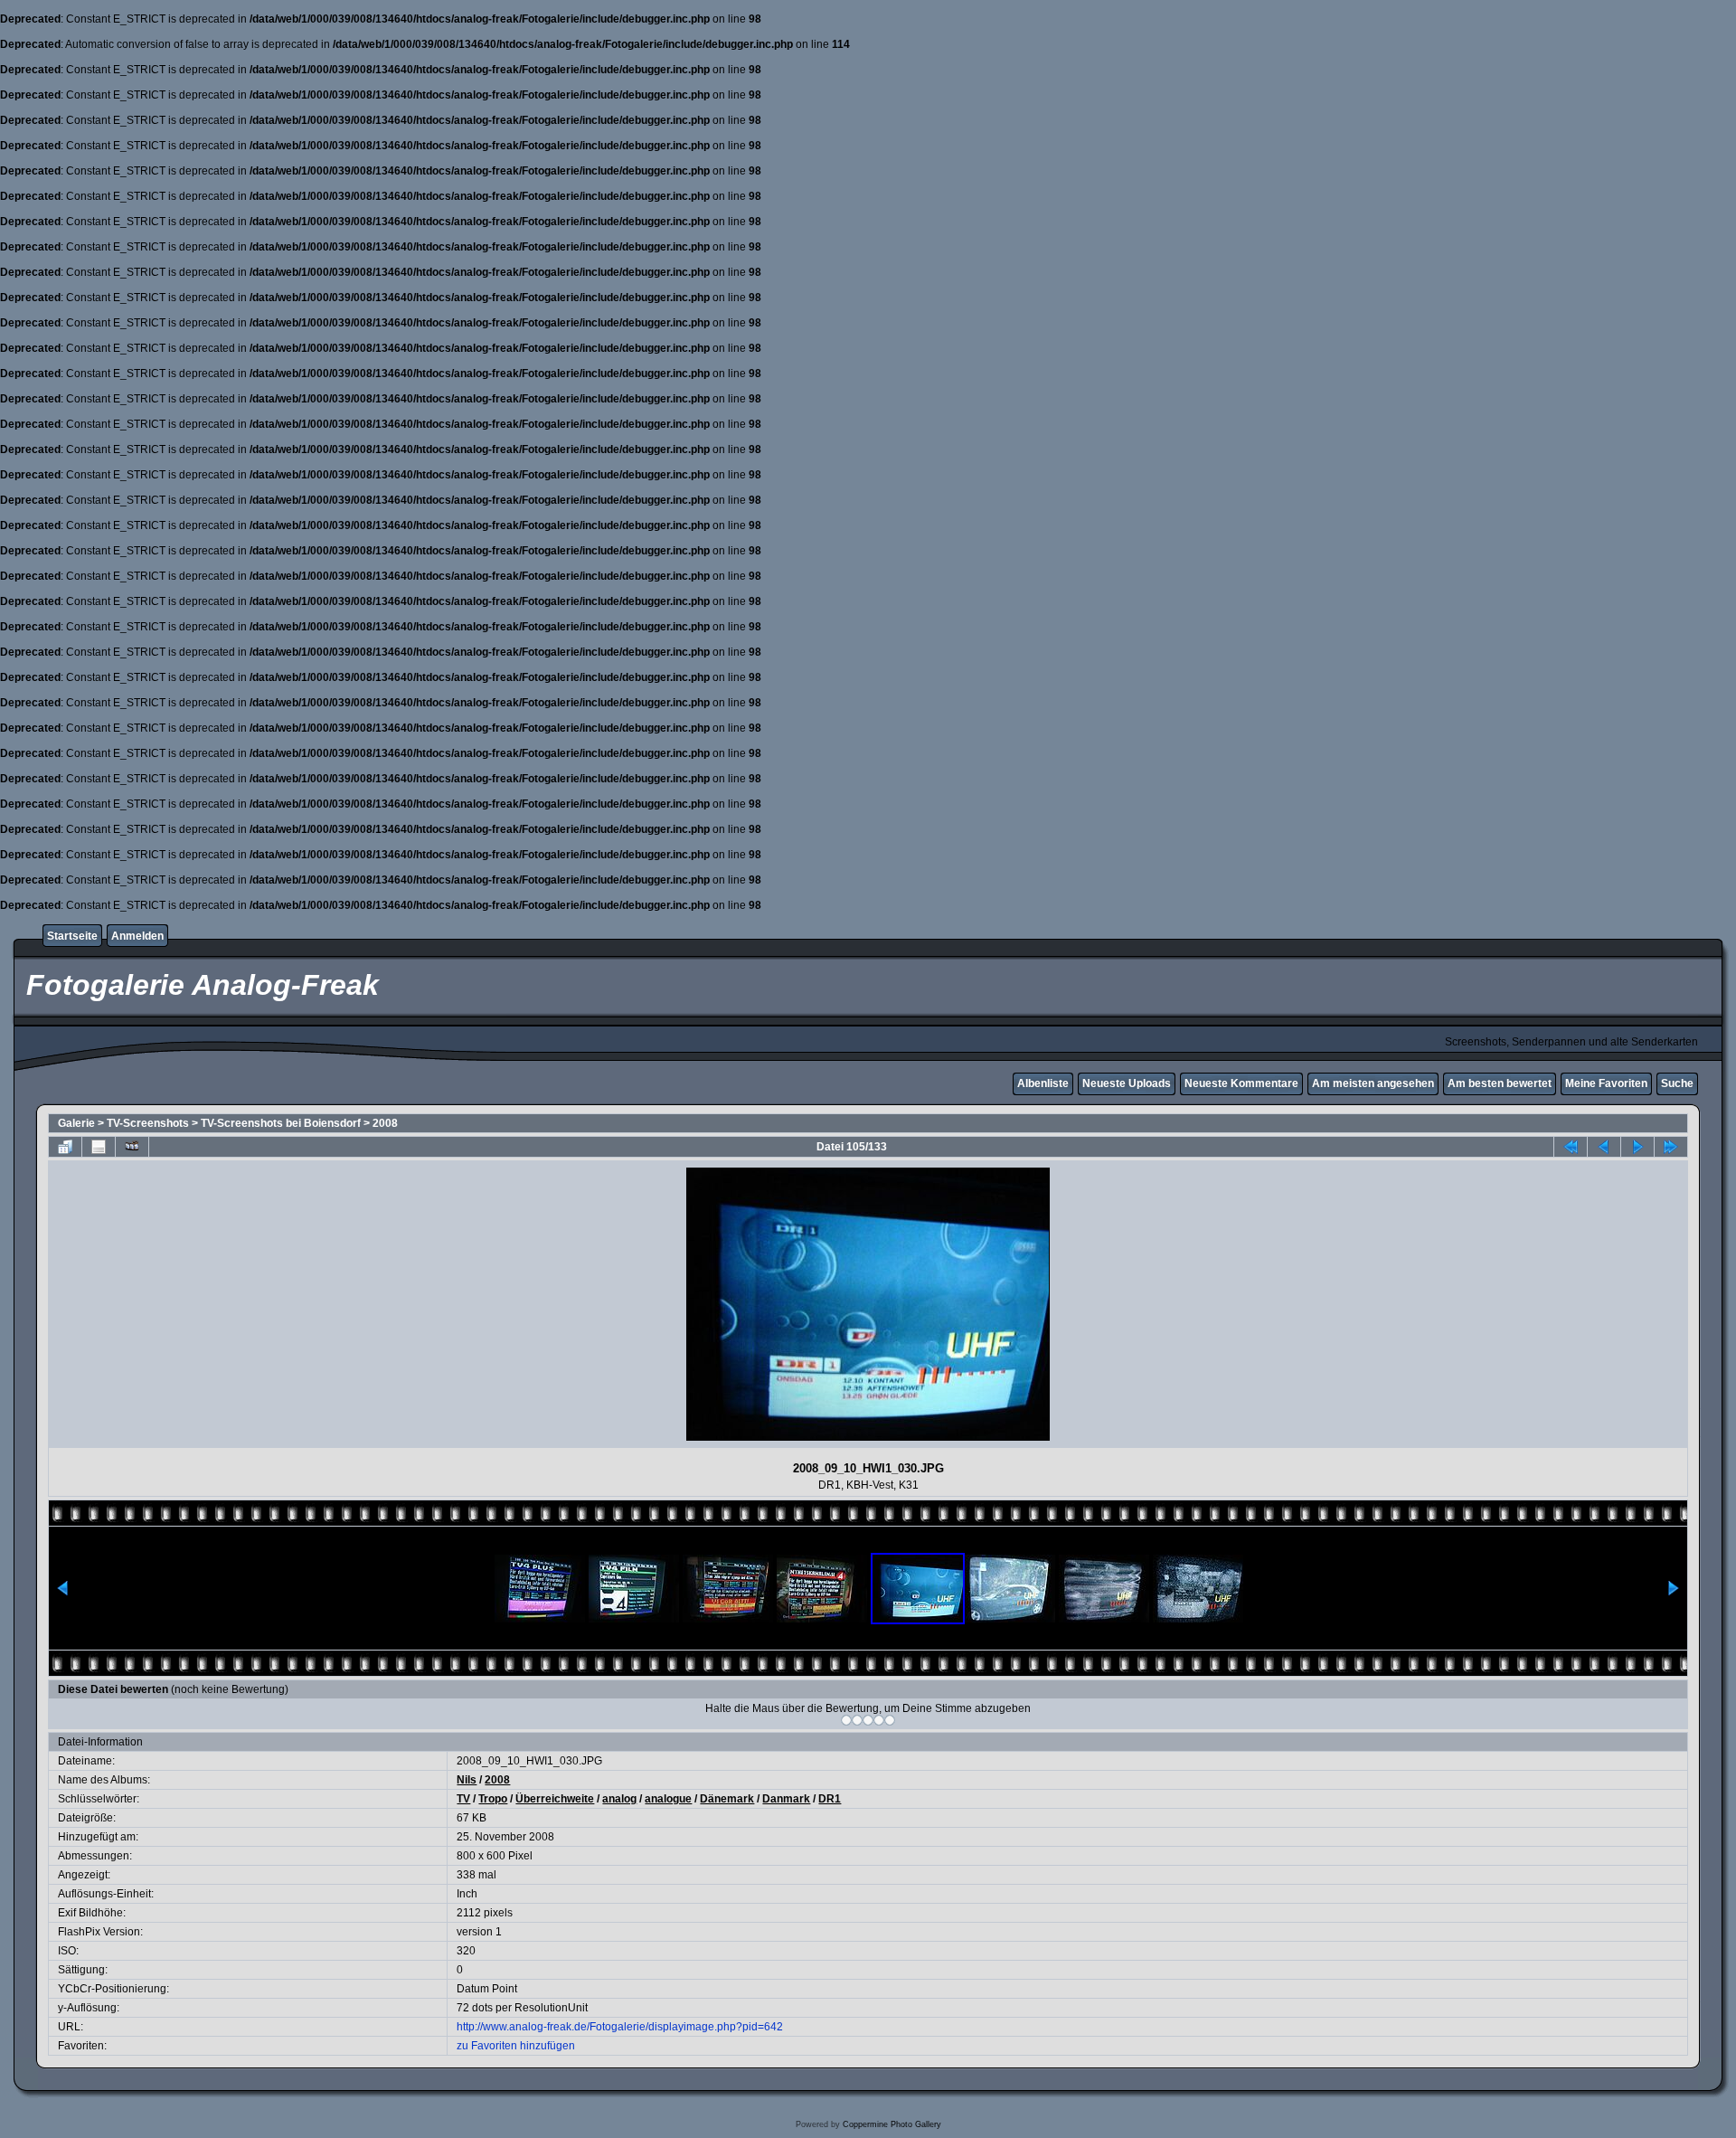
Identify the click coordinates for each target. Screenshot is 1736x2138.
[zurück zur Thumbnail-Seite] (65, 1147)
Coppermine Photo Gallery (892, 2124)
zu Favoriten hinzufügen (516, 2046)
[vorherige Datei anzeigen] (1604, 1147)
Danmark (786, 1799)
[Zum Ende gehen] (1671, 1147)
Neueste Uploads (1127, 1083)
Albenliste (1043, 1083)
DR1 (830, 1799)
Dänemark (727, 1799)
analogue (668, 1799)
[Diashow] (132, 1147)
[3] (868, 1720)
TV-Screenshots (148, 1123)
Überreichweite (555, 1799)
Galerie (76, 1123)
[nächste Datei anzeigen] (1637, 1147)
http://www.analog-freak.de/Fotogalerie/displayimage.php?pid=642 (620, 2027)
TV (463, 1799)
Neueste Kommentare (1241, 1083)
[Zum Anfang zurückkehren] (1571, 1147)
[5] (890, 1720)
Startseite (72, 936)
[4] (879, 1720)
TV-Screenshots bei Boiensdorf (281, 1123)
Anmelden (137, 936)
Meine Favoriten (1606, 1083)
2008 (385, 1123)
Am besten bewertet (1500, 1083)
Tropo (493, 1799)
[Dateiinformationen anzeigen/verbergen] (99, 1147)
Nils (467, 1780)
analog (619, 1799)
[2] (857, 1720)
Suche (1677, 1083)
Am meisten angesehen (1373, 1083)
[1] (846, 1720)
